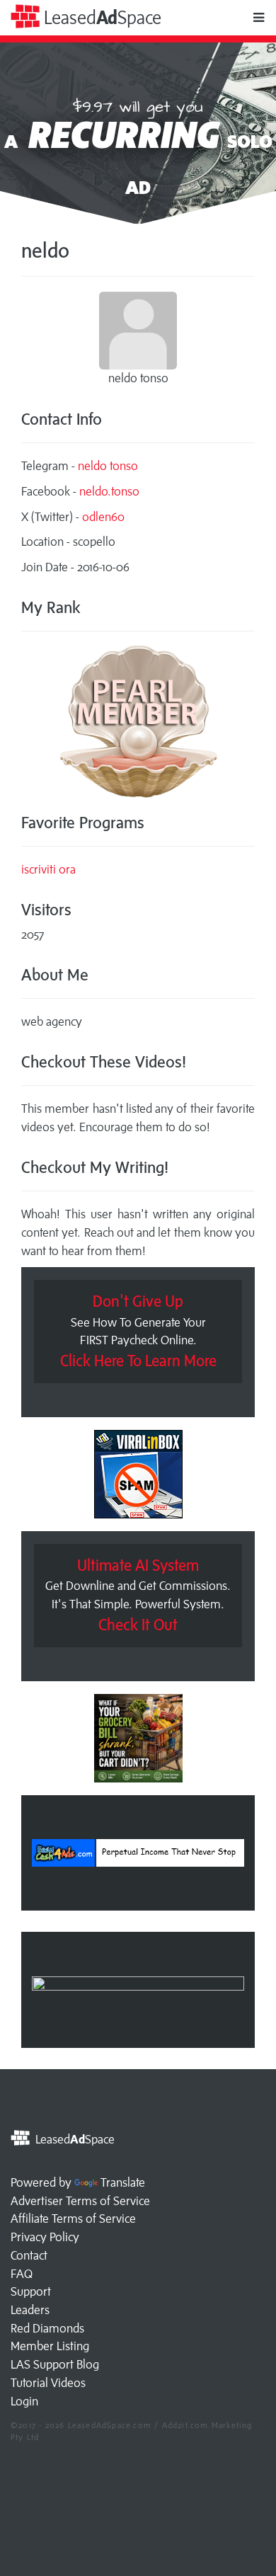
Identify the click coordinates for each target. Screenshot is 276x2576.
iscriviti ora (48, 869)
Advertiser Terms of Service (80, 2201)
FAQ (22, 2274)
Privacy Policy (45, 2237)
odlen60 (103, 517)
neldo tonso (108, 466)
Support (31, 2291)
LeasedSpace (100, 17)
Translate (123, 2182)
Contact (29, 2255)
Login (24, 2401)
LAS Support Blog (55, 2364)
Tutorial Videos (48, 2383)
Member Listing (50, 2346)
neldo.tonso (109, 491)
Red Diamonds (47, 2328)
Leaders (30, 2310)
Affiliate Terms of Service (73, 2219)
